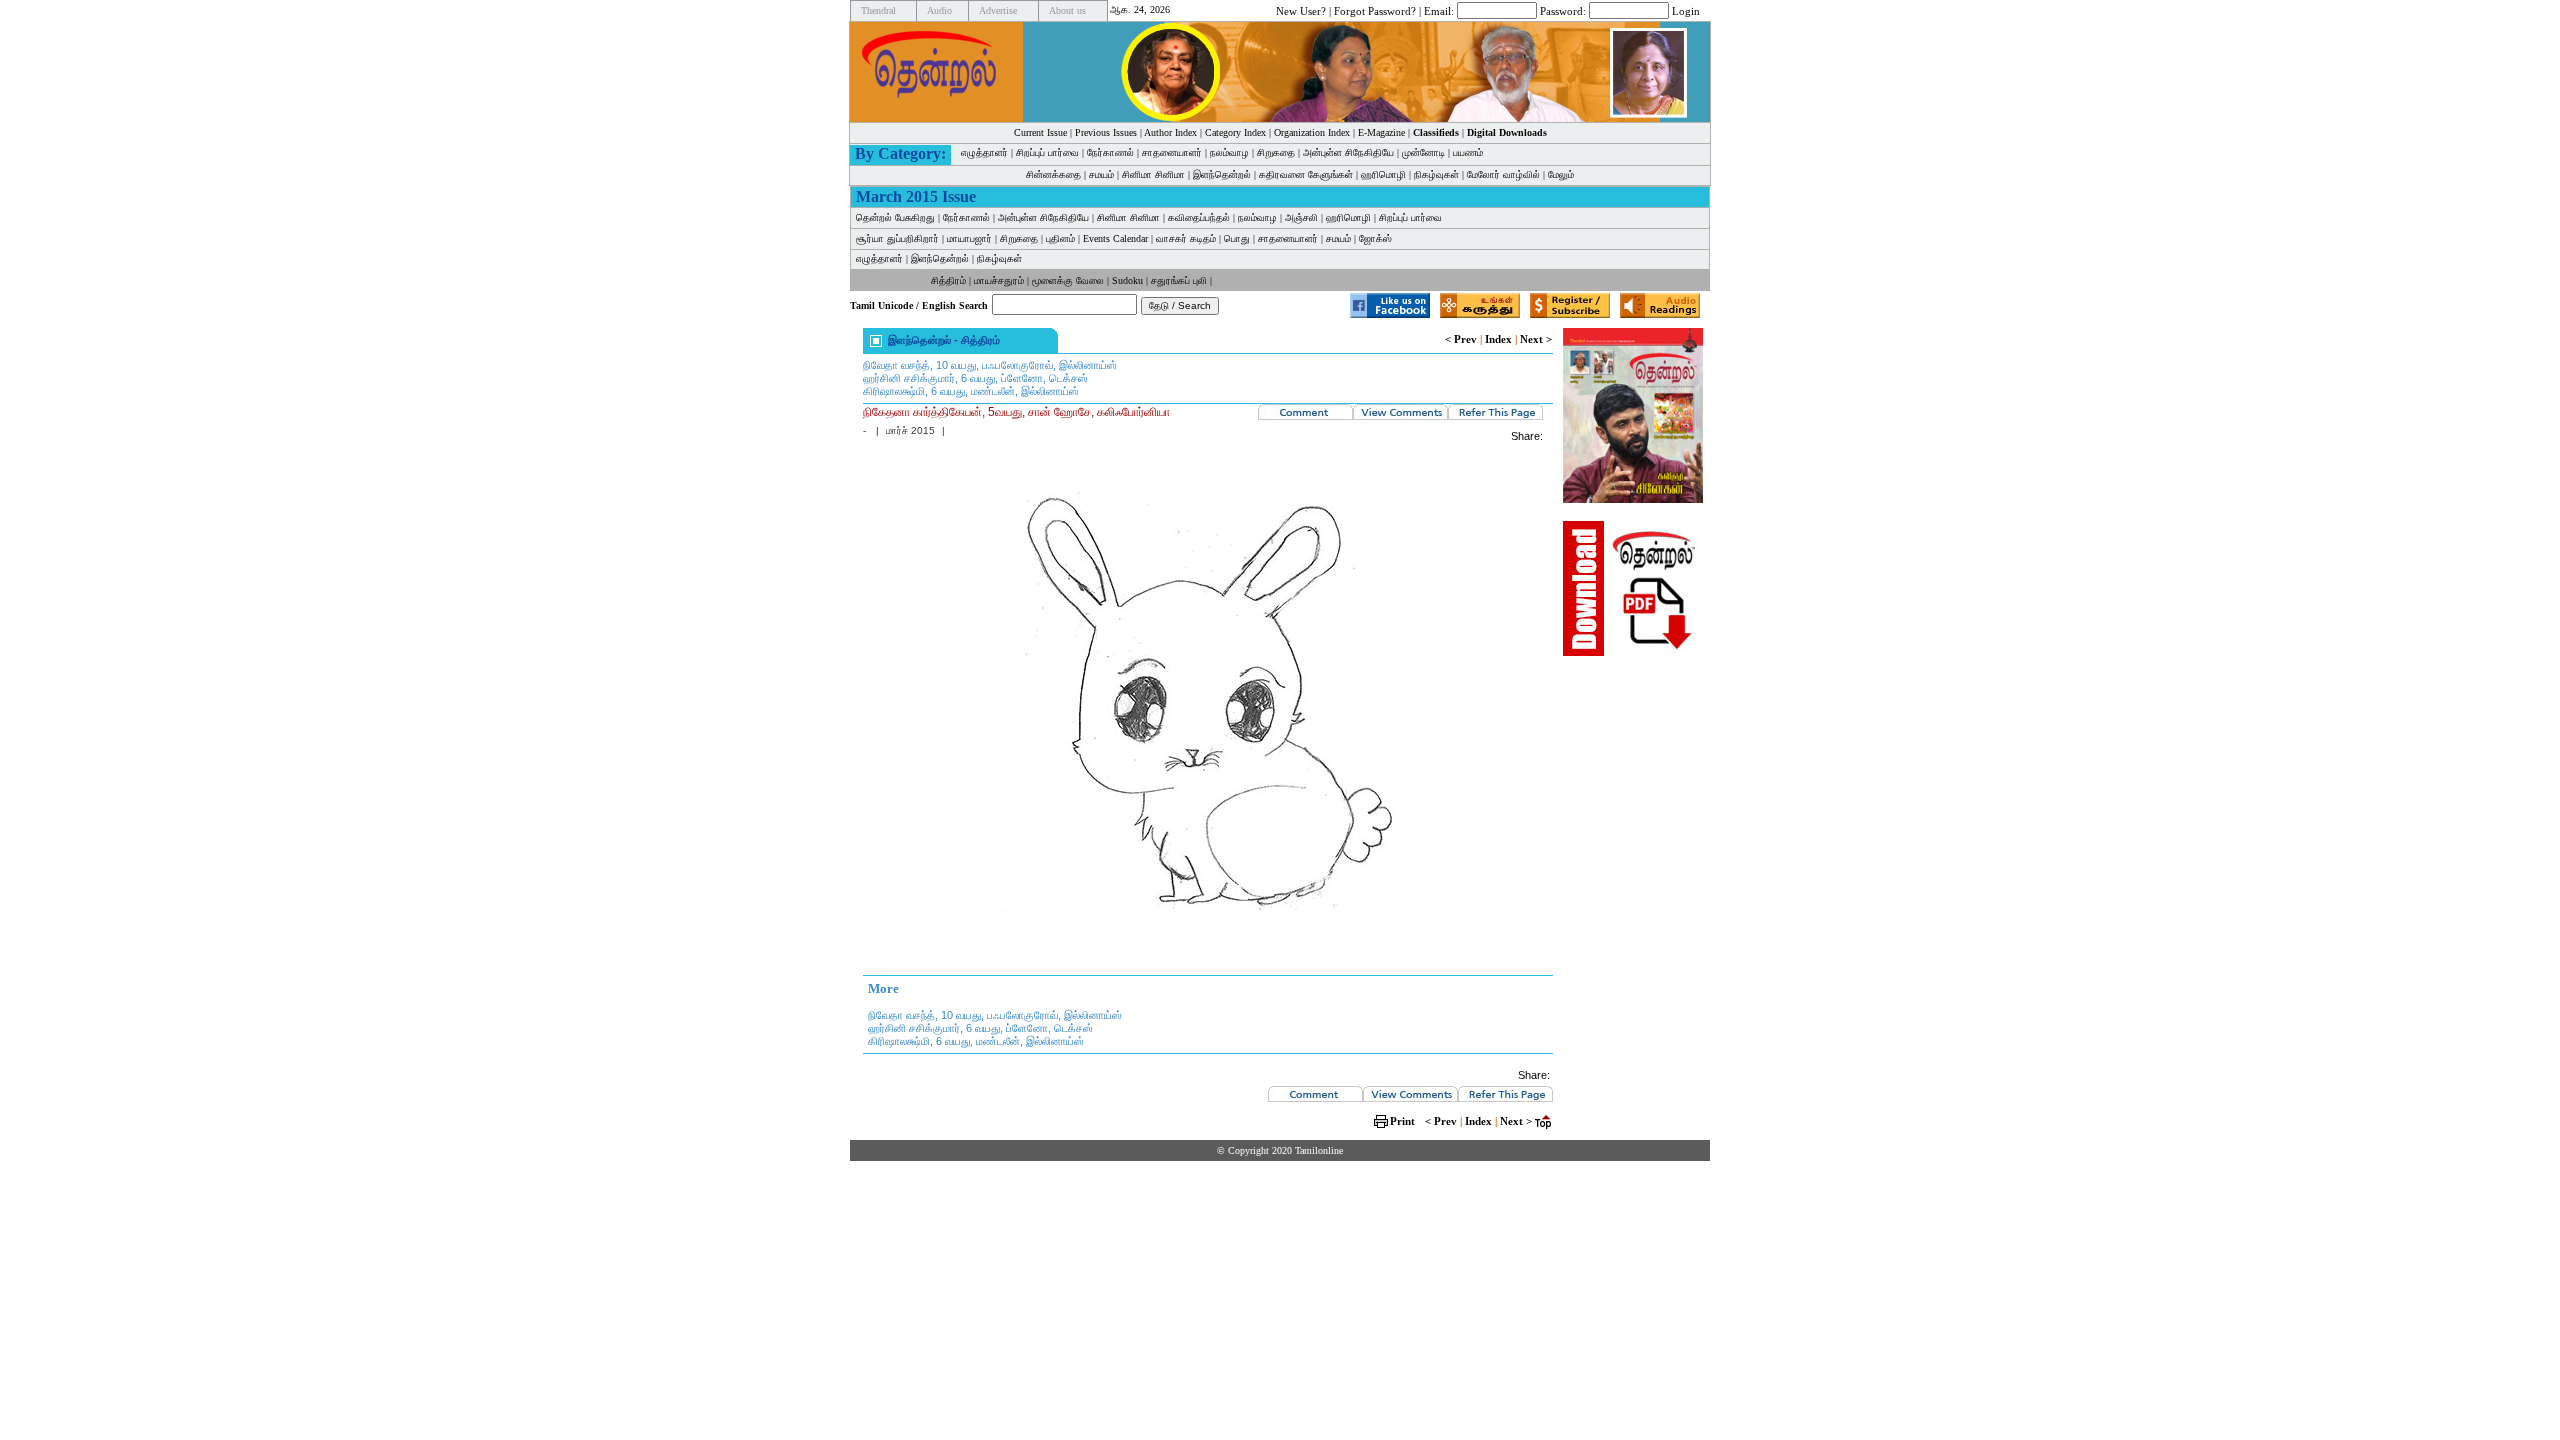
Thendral (878, 10)
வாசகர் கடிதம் (1186, 238)
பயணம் (1468, 152)
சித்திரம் (948, 280)
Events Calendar (1115, 238)
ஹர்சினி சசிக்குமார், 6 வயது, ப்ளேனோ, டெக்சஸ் (975, 378)
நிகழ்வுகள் (1436, 174)
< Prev (1461, 339)
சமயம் (1101, 174)
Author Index (1170, 132)
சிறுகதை (1276, 152)
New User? (1301, 10)
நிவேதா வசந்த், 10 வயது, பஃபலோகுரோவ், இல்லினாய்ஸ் (990, 365)
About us (1067, 10)
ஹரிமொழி (1383, 174)
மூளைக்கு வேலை (1068, 280)
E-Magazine (1381, 132)
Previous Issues (1106, 132)
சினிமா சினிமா (1153, 174)
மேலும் (1561, 174)
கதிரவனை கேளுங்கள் (1306, 174)
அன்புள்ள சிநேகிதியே (1348, 152)
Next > (1536, 339)
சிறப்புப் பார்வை (1047, 152)
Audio (939, 10)
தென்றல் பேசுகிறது (895, 217)
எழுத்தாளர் (984, 152)
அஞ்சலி (1301, 217)
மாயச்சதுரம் (999, 280)
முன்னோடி (1423, 152)
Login (1686, 10)
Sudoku (1127, 280)
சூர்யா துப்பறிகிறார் (897, 238)
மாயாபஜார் (969, 238)
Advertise (998, 10)
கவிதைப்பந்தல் (1199, 217)
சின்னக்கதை (1053, 174)
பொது (1237, 238)
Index (1498, 339)
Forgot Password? (1375, 10)
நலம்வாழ (1229, 152)
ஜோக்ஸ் (1375, 238)
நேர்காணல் (1110, 152)
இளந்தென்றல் (1222, 174)
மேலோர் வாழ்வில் (1503, 174)
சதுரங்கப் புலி (1179, 280)
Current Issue (1040, 132)
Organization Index (1312, 132)
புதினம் (1060, 238)
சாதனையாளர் (1172, 152)
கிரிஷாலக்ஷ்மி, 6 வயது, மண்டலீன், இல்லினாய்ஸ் (971, 391)
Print (1402, 1121)
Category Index (1235, 132)
